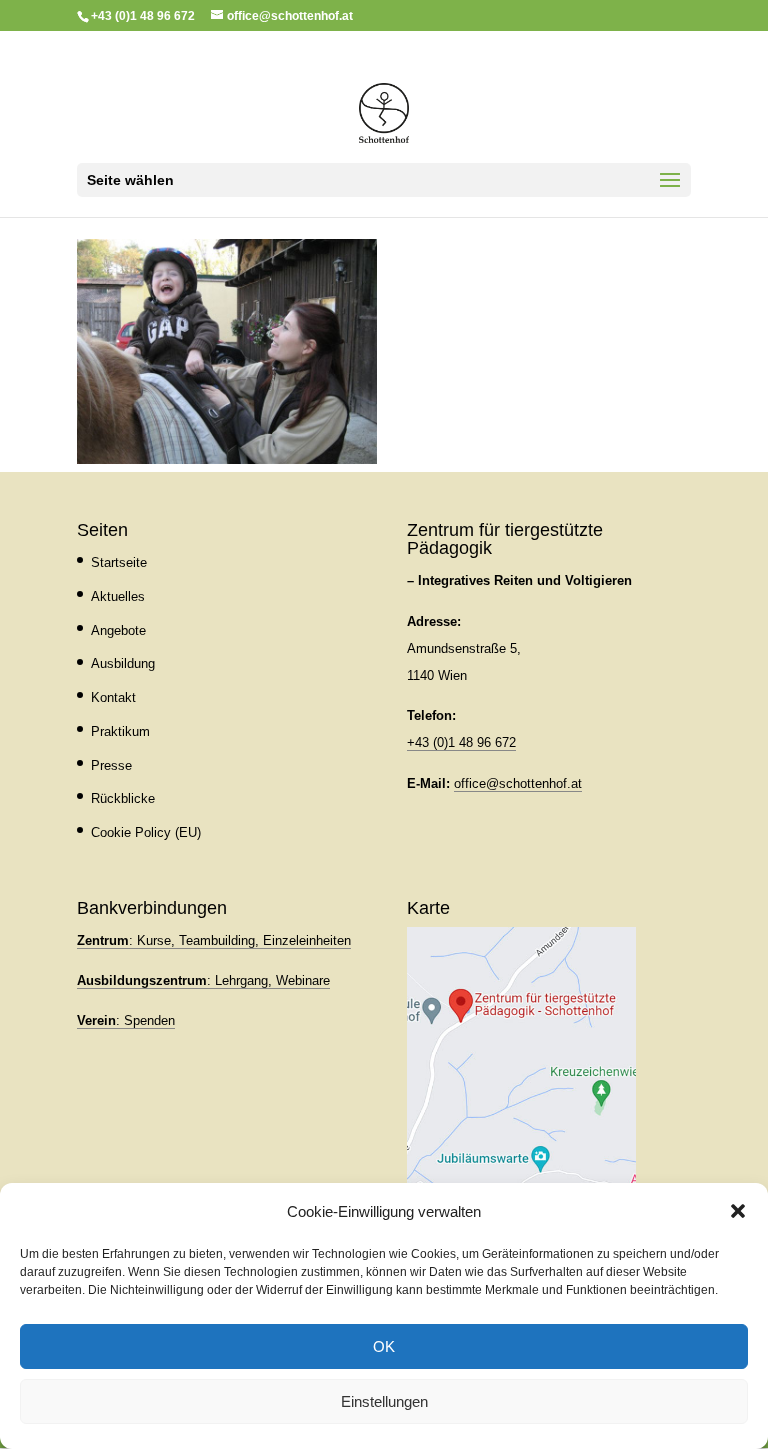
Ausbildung (123, 663)
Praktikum (120, 731)
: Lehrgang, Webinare (203, 980)
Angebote (118, 630)
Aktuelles (118, 596)
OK (384, 1346)
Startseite (119, 562)
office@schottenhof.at (518, 783)
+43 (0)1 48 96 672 (461, 742)
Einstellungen (384, 1401)
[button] (738, 1211)
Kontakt (113, 697)
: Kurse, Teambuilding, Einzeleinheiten (214, 940)
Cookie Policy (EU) (146, 832)
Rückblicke (123, 798)
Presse (111, 765)
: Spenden (126, 1020)
